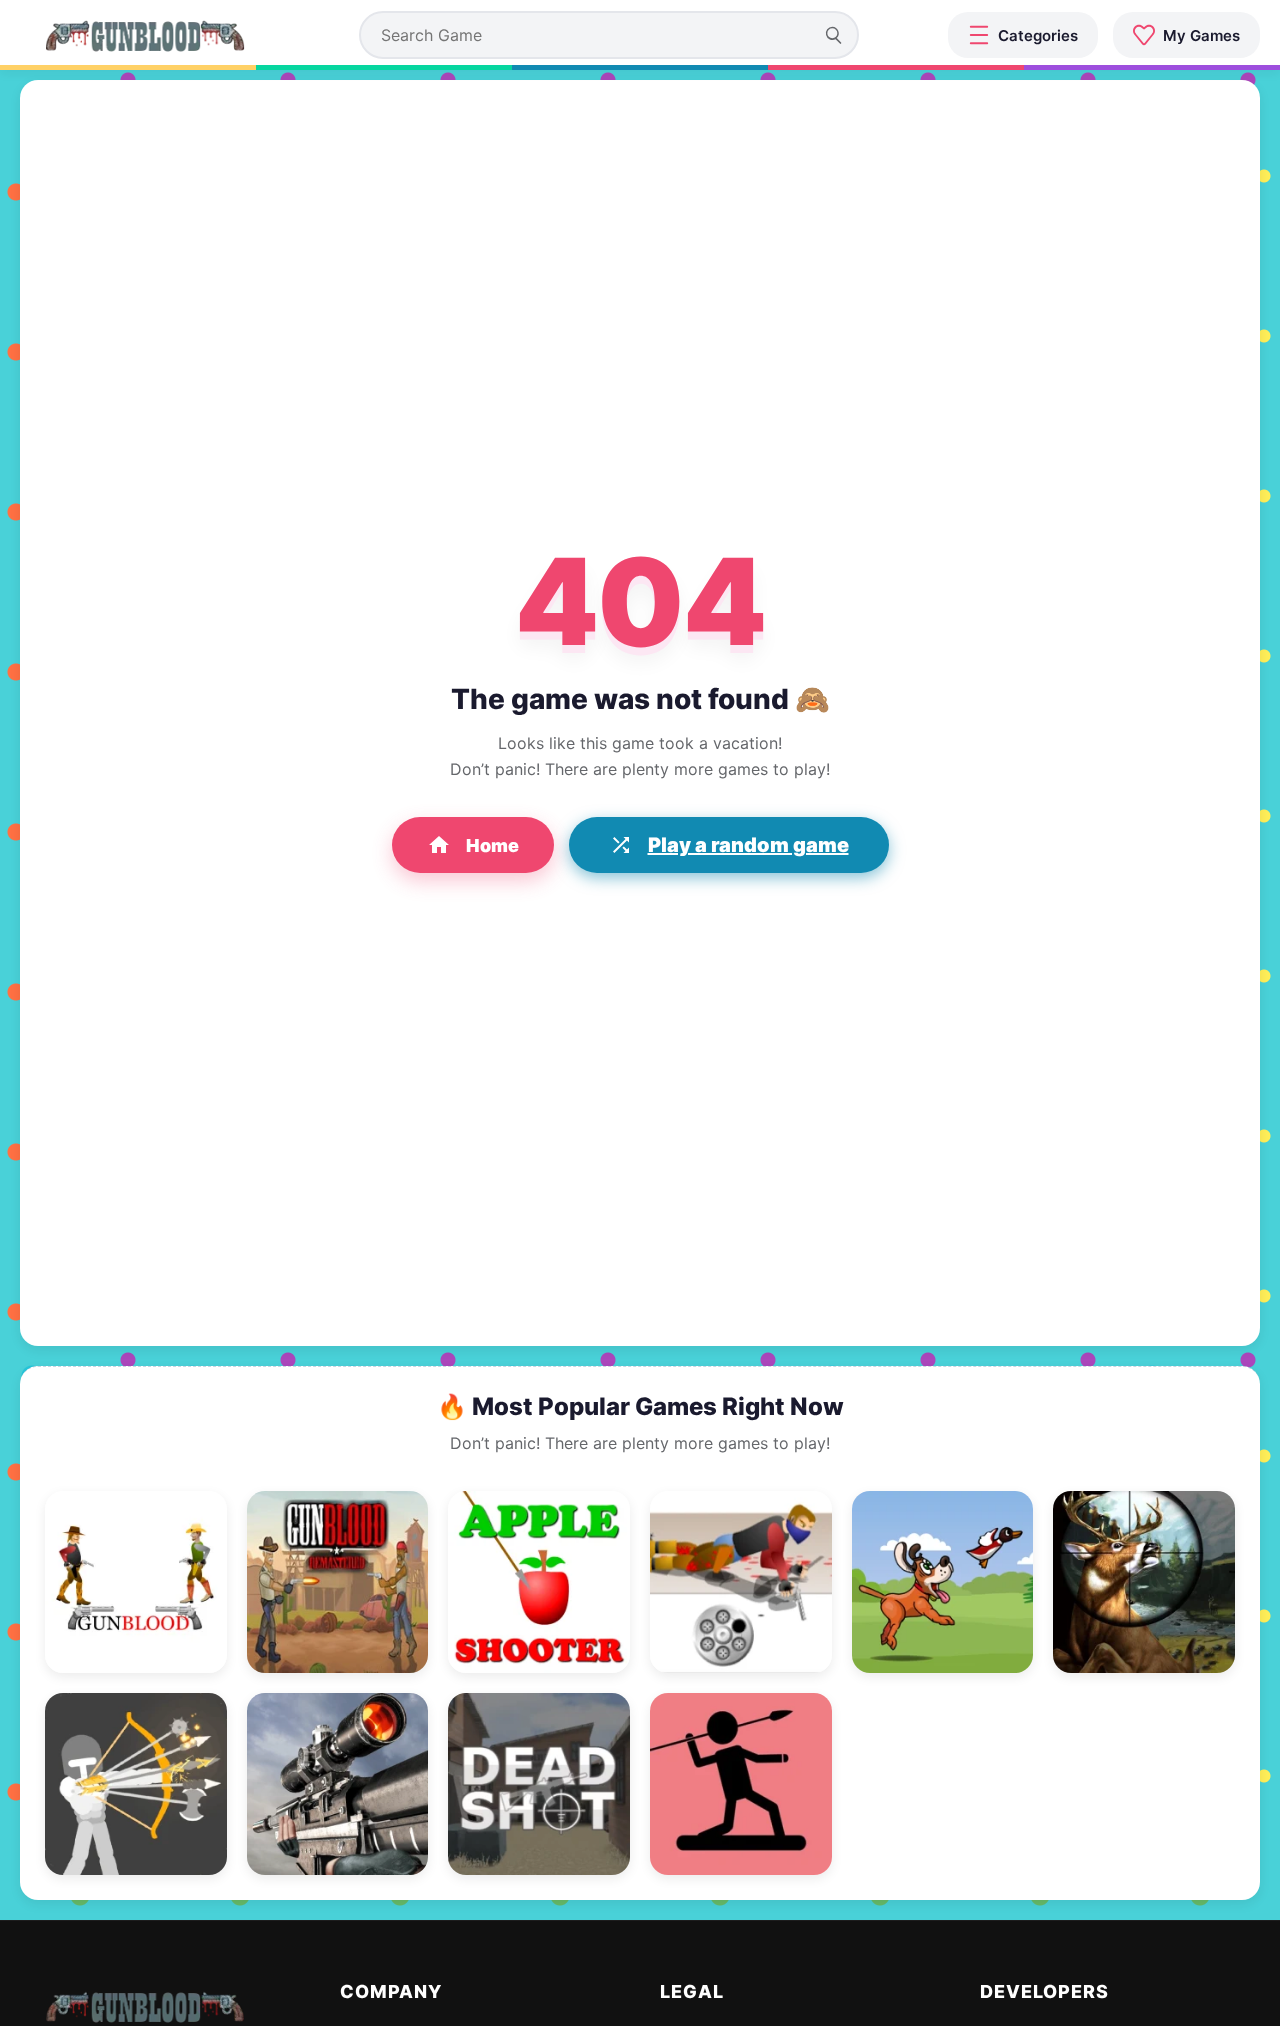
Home (492, 845)
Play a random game (748, 845)
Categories (1038, 35)
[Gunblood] (145, 35)
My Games (1201, 35)
